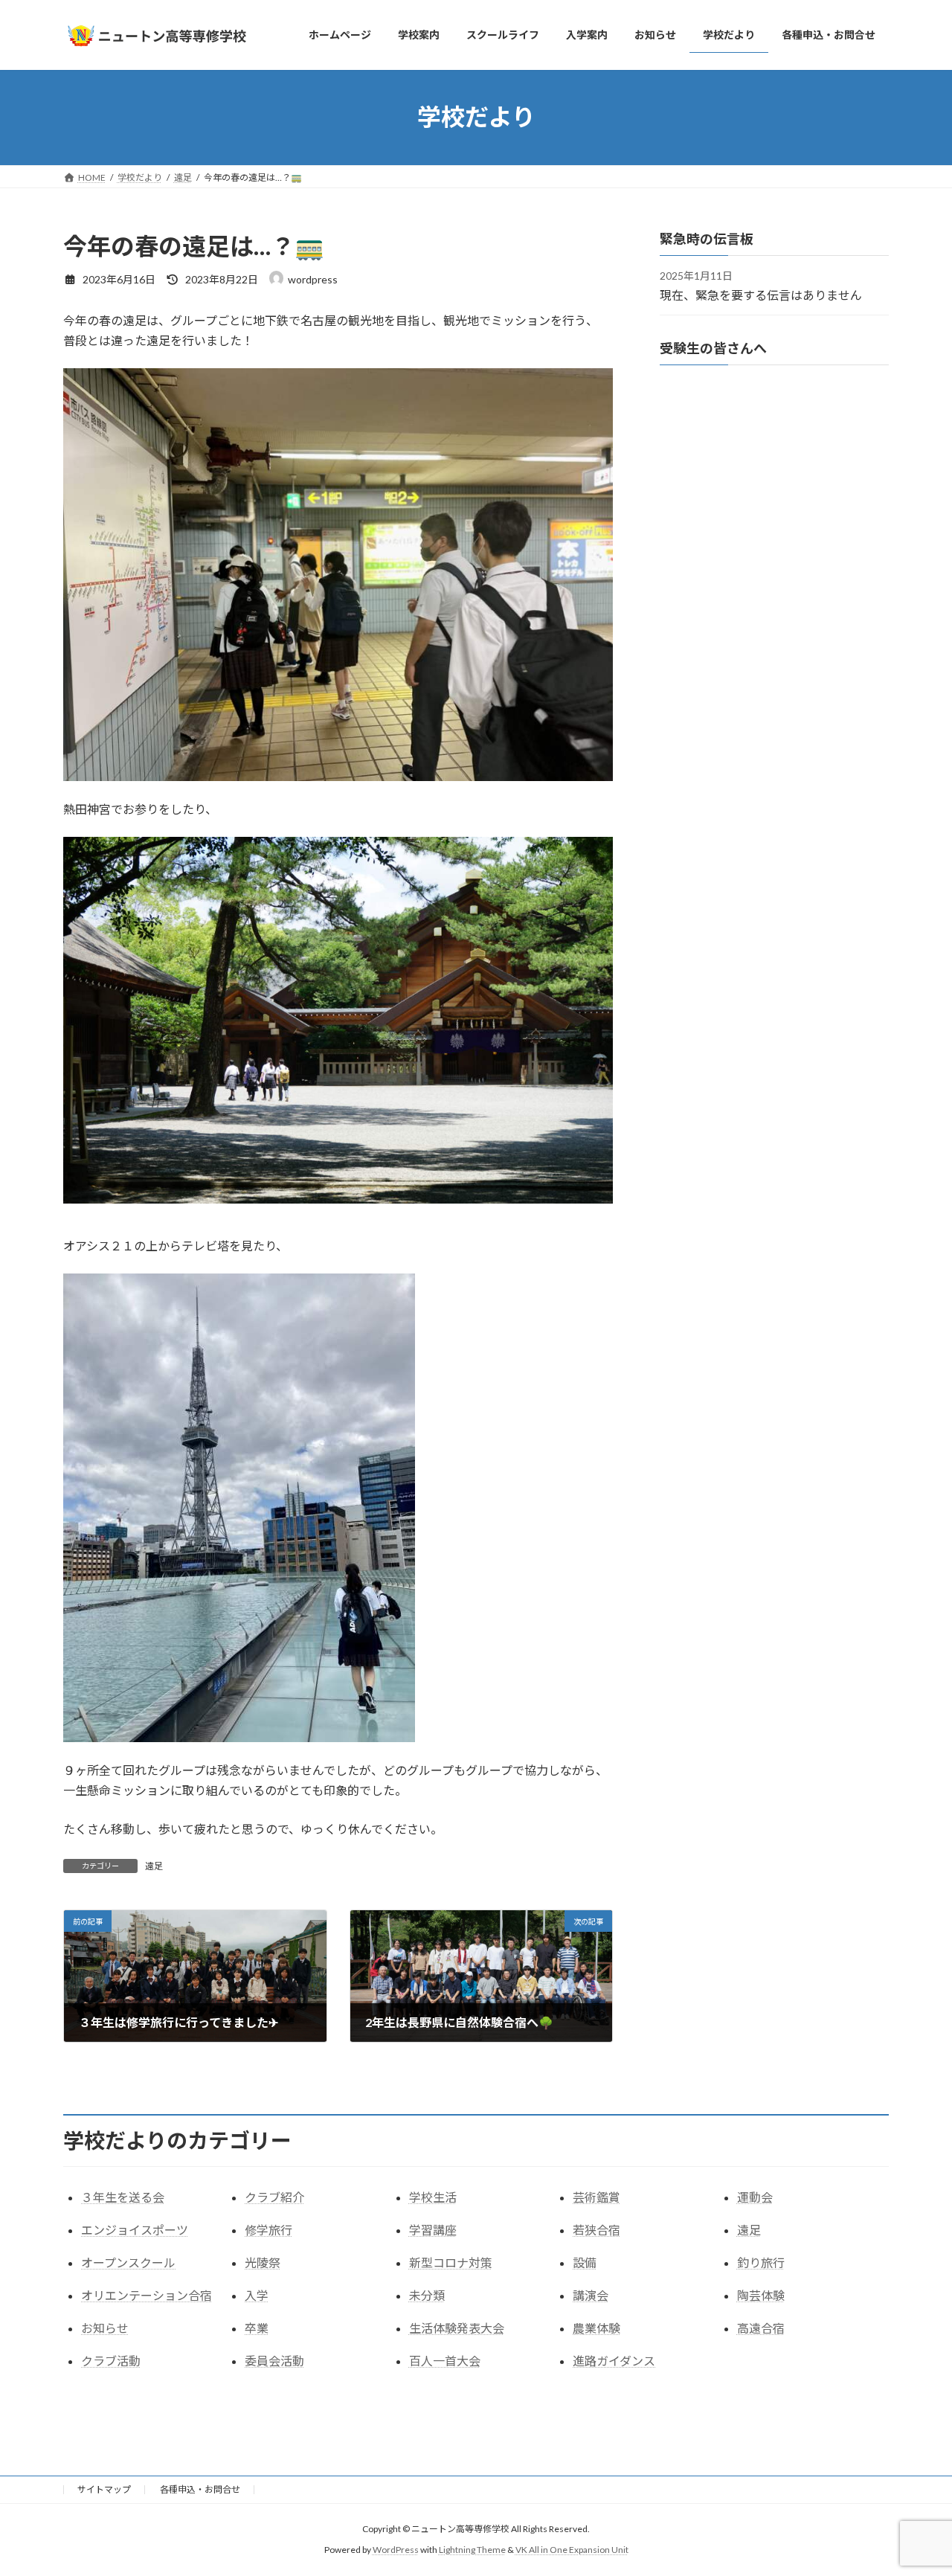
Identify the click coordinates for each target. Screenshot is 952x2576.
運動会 (755, 2197)
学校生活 (433, 2197)
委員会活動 (274, 2361)
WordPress (396, 2550)
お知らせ (105, 2328)
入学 (257, 2295)
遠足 (154, 1866)
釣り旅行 (761, 2262)
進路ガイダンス (614, 2361)
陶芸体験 (761, 2295)
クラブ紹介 (274, 2197)
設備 (585, 2262)
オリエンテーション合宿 (147, 2295)
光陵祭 (263, 2262)
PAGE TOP (915, 2485)
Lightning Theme (472, 2550)
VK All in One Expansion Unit (572, 2550)
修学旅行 (268, 2230)
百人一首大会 (445, 2361)
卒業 (257, 2328)
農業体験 (596, 2328)
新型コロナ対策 (451, 2262)
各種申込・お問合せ (200, 2489)
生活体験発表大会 (457, 2328)
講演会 (591, 2295)
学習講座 (433, 2230)
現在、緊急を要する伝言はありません (761, 294)
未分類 (427, 2295)
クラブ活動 (111, 2361)
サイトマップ (104, 2489)
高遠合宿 (761, 2328)
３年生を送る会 (123, 2197)
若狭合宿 (596, 2230)
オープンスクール (128, 2262)
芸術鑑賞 (596, 2197)
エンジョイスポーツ (135, 2230)
